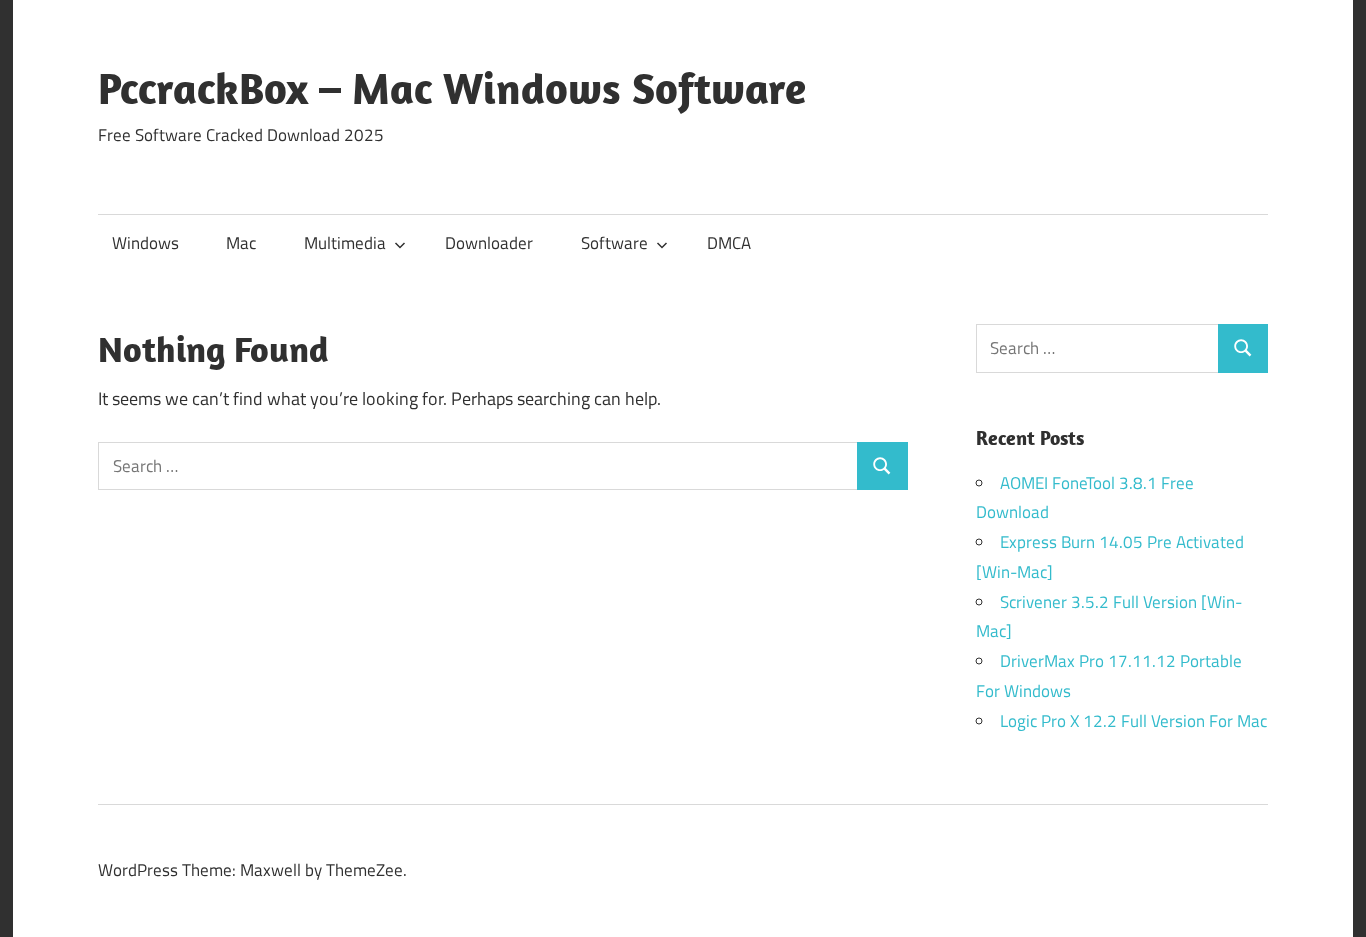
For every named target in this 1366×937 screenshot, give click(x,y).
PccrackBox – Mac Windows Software (452, 88)
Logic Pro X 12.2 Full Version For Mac (1133, 721)
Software (614, 243)
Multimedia (345, 243)
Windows (145, 243)
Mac (241, 243)
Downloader (489, 243)
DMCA (729, 243)
